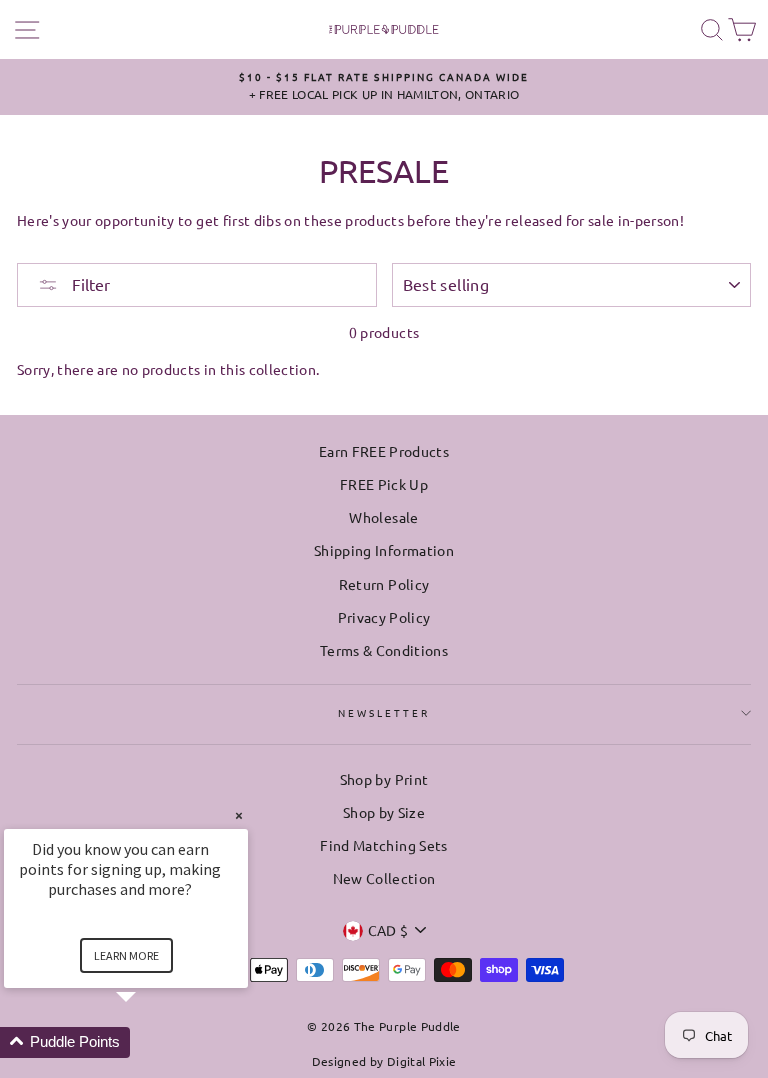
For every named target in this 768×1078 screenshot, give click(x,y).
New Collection (384, 878)
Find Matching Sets (383, 845)
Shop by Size (384, 812)
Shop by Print (384, 779)
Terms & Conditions (384, 650)
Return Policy (384, 584)
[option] (384, 87)
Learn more (126, 955)
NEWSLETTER (384, 712)
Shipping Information (384, 550)
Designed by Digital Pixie (384, 1061)
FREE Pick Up (384, 484)
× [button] (239, 815)
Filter (89, 284)
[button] (150, 1042)
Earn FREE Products (384, 451)
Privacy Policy (384, 617)
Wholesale (383, 517)
